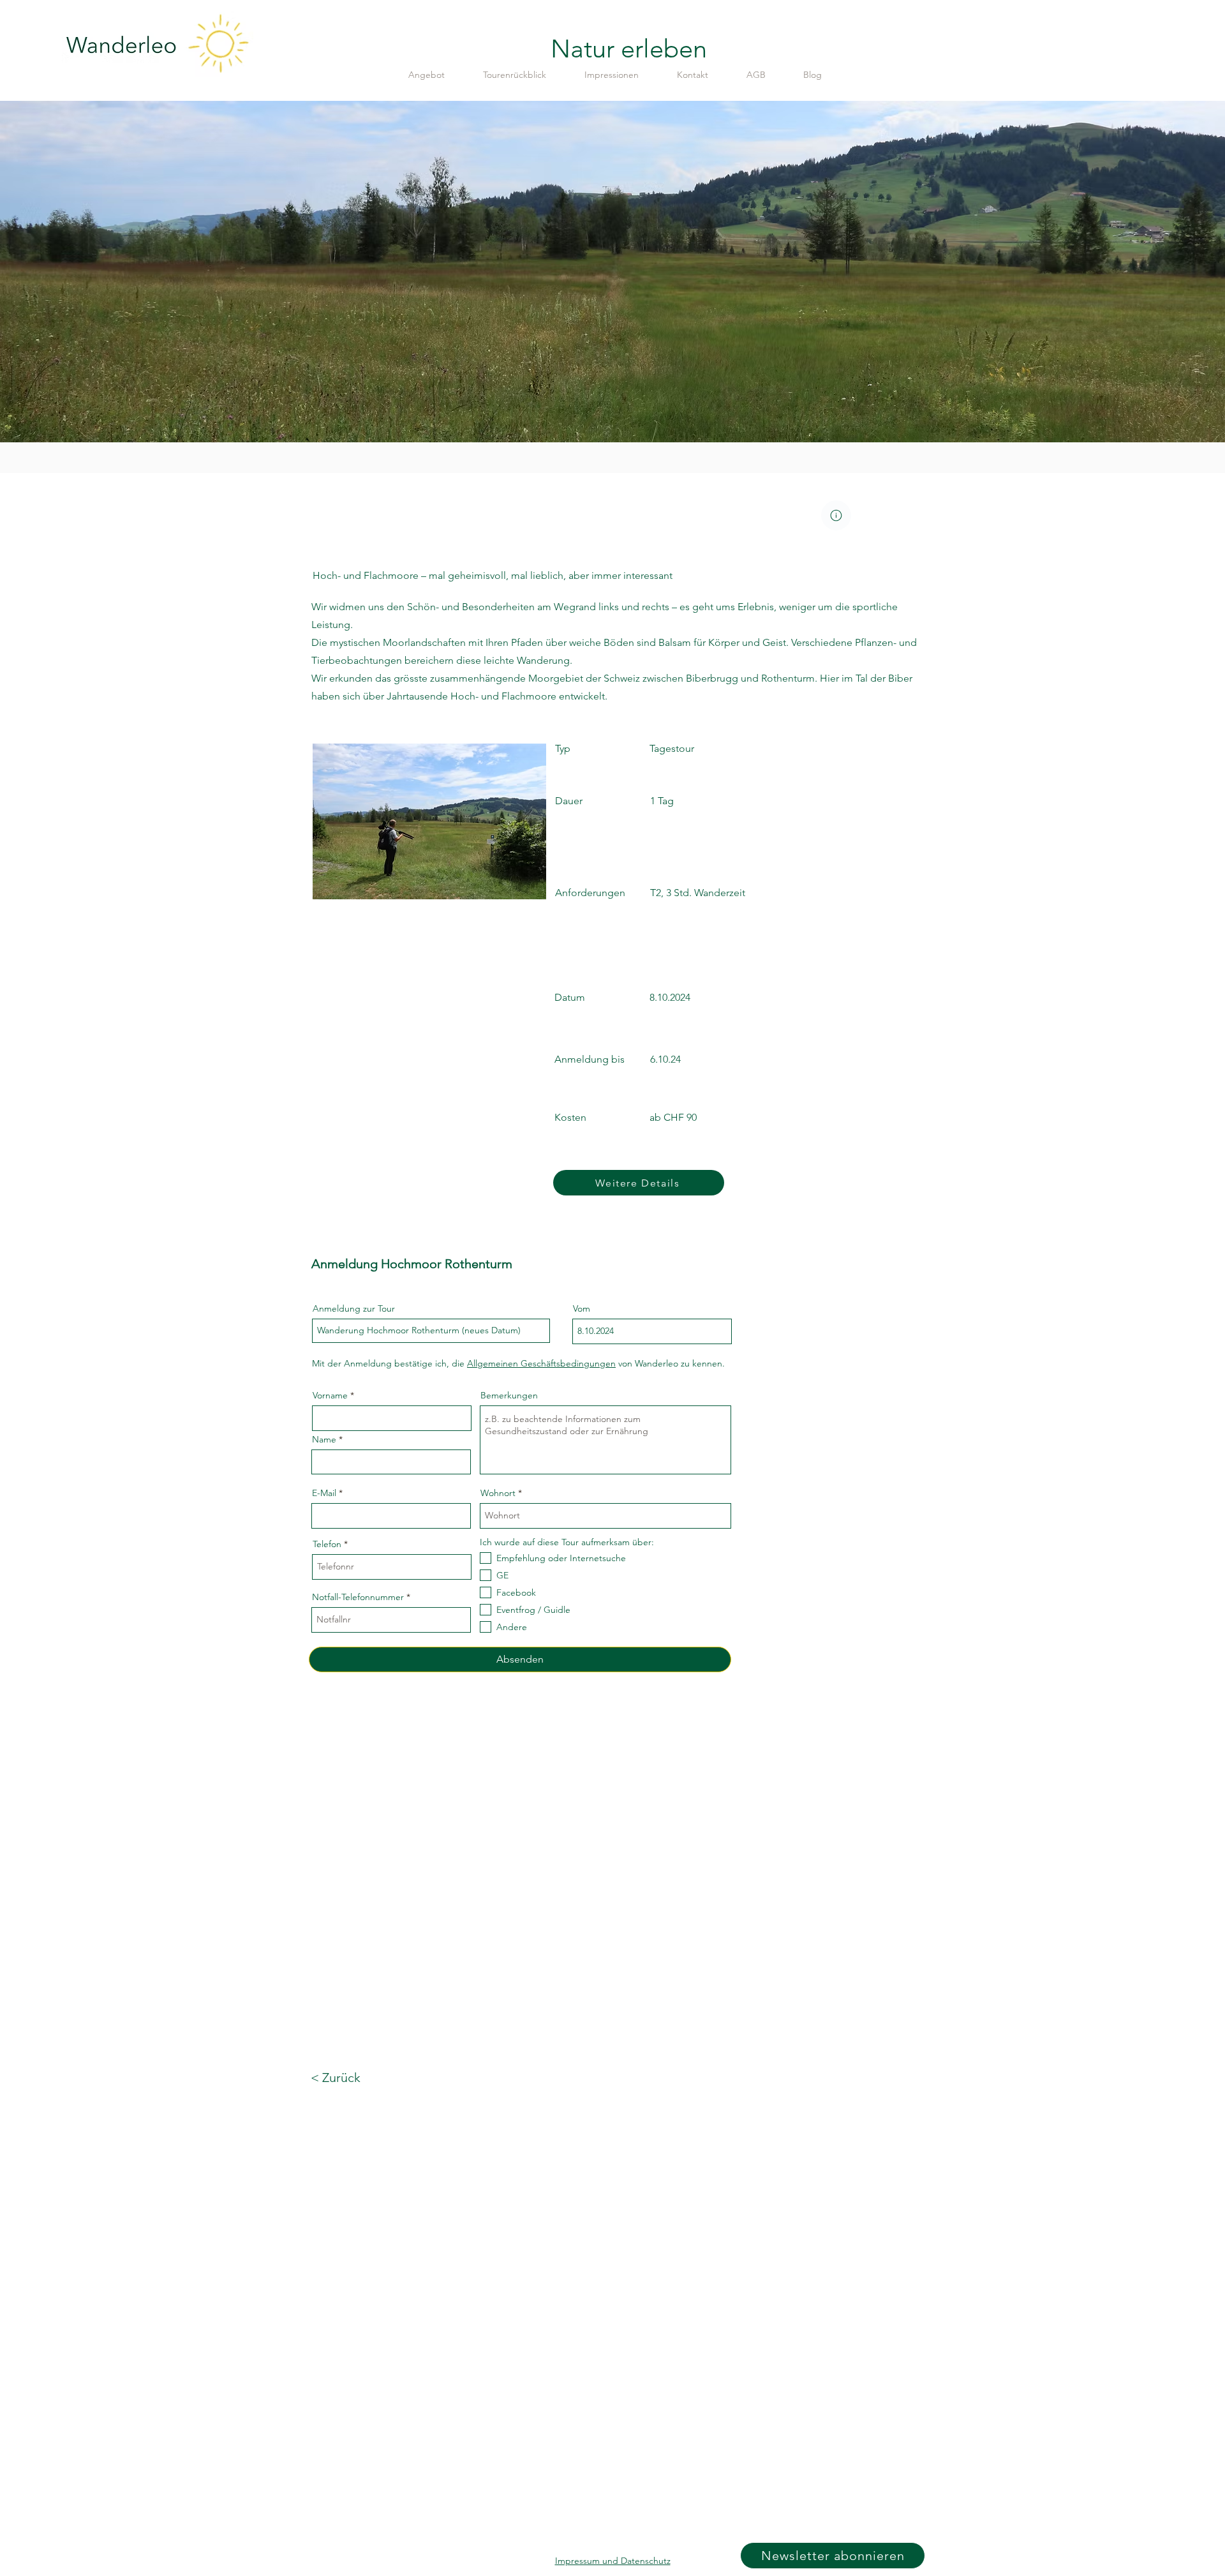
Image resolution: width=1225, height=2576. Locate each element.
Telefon (327, 1544)
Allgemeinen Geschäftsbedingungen (541, 1363)
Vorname (330, 1395)
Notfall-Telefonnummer (358, 1597)
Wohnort (498, 1493)
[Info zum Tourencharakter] (836, 515)
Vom (582, 1308)
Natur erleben (629, 49)
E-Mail (324, 1493)
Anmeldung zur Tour (354, 1308)
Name (324, 1439)
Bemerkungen (509, 1395)
